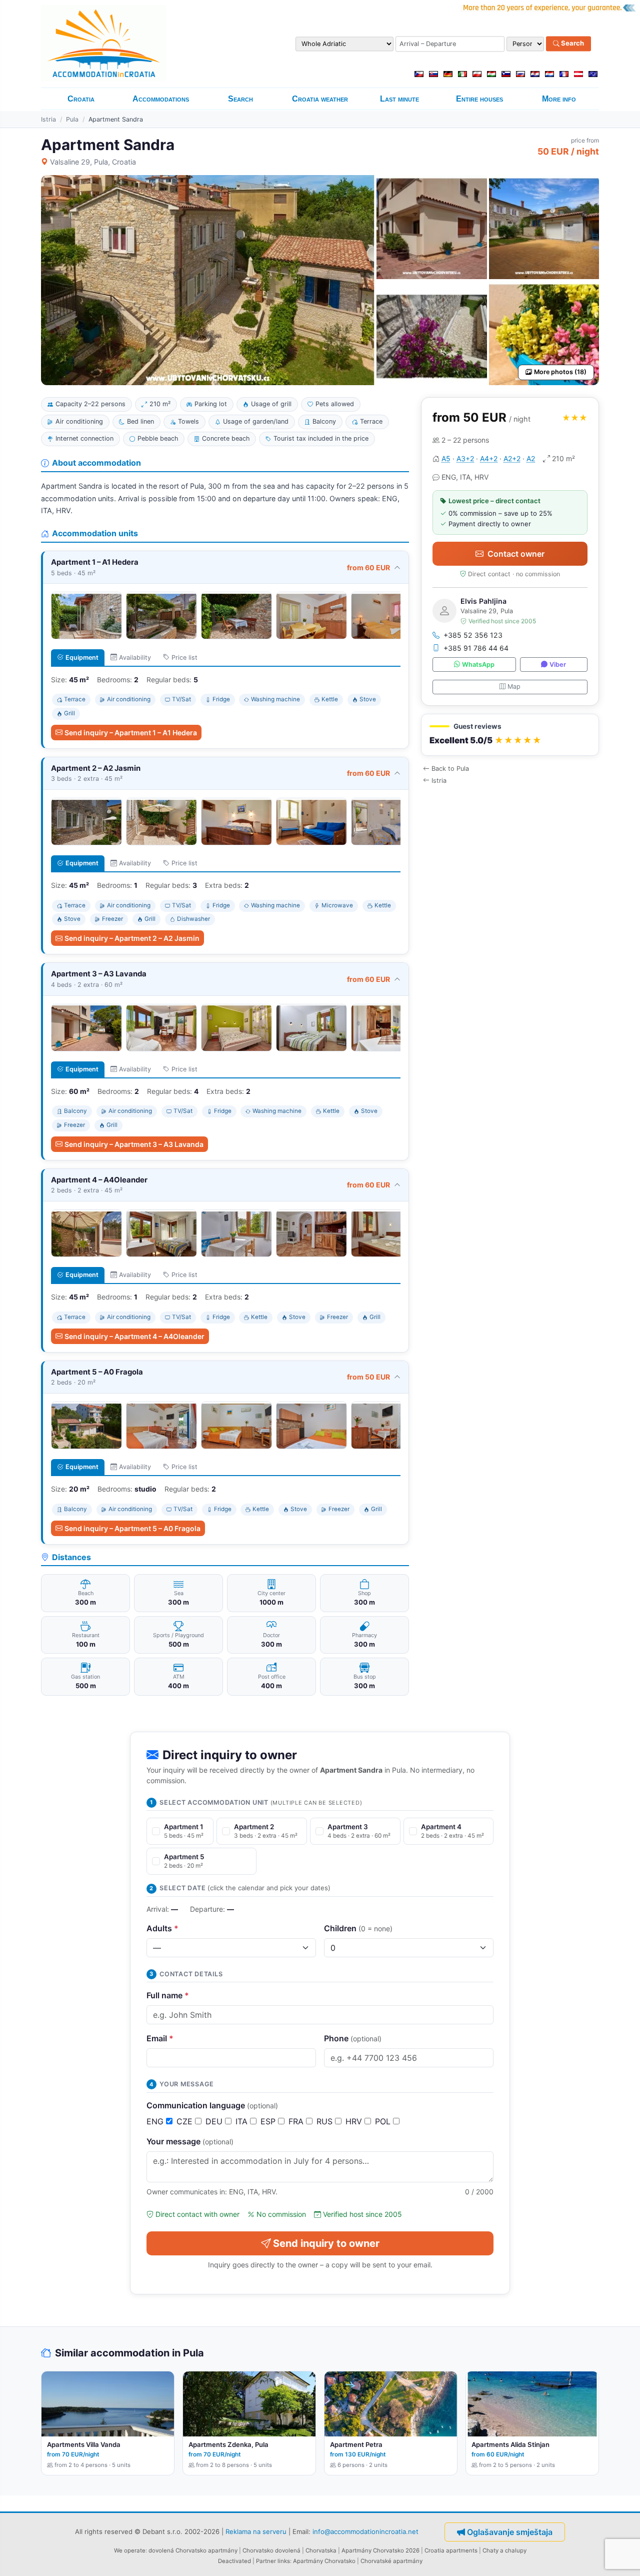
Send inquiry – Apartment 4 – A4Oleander (134, 1336)
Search (572, 44)
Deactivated (234, 2561)
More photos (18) (560, 372)
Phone (353, 2038)
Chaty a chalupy (504, 2550)
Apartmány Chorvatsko (324, 2561)
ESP (269, 2121)
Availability (135, 658)
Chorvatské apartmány (391, 2561)
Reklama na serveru (256, 2531)
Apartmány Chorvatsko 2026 (380, 2550)
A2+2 (512, 458)
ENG (156, 2121)
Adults (162, 1928)
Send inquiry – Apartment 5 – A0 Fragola (132, 1528)
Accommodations (161, 99)
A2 (531, 458)
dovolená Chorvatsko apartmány (193, 2550)
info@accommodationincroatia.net (365, 2531)
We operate (130, 2550)
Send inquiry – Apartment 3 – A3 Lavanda (134, 1144)
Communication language (212, 2105)
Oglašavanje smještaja (510, 2532)
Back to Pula (450, 769)
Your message (190, 2141)
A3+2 (465, 458)
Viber (558, 665)
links (284, 2561)
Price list (184, 658)
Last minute (399, 99)
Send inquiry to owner (326, 2243)
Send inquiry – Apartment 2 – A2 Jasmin (132, 938)
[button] (510, 735)
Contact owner (516, 554)
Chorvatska (321, 2550)
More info (559, 99)
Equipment (82, 658)
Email (160, 2038)
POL (384, 2121)
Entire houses (479, 99)
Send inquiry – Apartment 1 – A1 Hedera (131, 733)
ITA (243, 2121)
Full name (168, 1995)
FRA (297, 2121)
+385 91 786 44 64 (476, 648)
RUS (326, 2121)
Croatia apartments (451, 2550)
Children (358, 1928)
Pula (72, 119)
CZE (186, 2121)
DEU (215, 2121)
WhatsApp (478, 665)
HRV (355, 2121)
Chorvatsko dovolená (271, 2550)
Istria (48, 119)
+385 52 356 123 (473, 635)
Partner (266, 2561)
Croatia (81, 99)
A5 (446, 458)
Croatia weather (320, 99)
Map (514, 687)
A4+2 (489, 458)
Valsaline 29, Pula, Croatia (93, 162)
